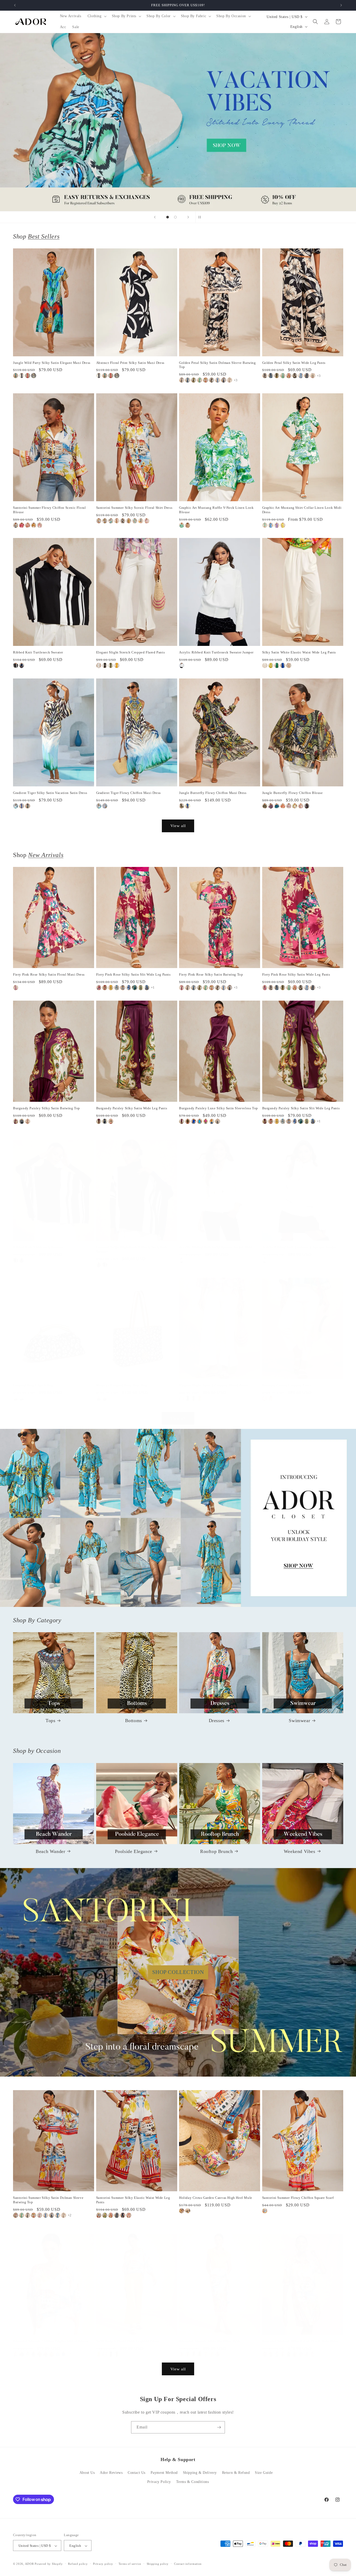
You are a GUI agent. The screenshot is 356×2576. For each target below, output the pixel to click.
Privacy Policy (159, 2482)
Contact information (188, 2564)
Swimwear (299, 1721)
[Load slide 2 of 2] (175, 217)
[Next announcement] (341, 5)
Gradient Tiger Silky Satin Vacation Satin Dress (50, 793)
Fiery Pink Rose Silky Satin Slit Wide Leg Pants (133, 974)
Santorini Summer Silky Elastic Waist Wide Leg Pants (133, 2200)
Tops (50, 1721)
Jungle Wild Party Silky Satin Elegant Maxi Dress (52, 363)
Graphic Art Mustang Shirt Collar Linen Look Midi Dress (302, 510)
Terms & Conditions (193, 2482)
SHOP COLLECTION (178, 1972)
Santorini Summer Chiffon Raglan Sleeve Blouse (51, 2341)
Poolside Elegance (134, 1851)
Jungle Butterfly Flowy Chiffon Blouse (293, 793)
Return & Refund (236, 2473)
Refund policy (78, 2564)
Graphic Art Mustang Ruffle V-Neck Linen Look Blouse (216, 510)
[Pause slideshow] (201, 217)
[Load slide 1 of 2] (168, 217)
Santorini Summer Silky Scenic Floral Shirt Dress (134, 508)
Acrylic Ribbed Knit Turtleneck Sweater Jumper (216, 652)
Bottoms (134, 1721)
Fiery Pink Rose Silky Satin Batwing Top (211, 974)
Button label (178, 122)
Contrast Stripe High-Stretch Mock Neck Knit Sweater (132, 1249)
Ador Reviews (111, 2473)
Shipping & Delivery (200, 2473)
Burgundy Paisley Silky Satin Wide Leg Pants (132, 1108)
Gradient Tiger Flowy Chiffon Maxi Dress (128, 793)
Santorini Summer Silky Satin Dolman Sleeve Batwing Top (48, 2200)
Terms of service (130, 2564)
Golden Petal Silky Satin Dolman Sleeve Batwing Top (217, 365)
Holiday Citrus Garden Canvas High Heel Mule (216, 2198)
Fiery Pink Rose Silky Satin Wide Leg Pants (296, 974)
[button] (97, 16)
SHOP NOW (178, 1518)
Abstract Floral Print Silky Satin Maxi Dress (130, 363)
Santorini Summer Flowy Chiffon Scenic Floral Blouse (49, 510)
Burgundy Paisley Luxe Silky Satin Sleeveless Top (219, 1108)
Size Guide (264, 2473)
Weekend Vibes (300, 1851)
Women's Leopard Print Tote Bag (122, 1385)
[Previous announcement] (15, 5)
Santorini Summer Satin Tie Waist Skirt (210, 2341)
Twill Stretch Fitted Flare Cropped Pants (127, 2341)
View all (178, 826)
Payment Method (164, 2473)
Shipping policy (158, 2564)
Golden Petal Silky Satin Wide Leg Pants (294, 363)
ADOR (29, 2564)
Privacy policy (103, 2564)
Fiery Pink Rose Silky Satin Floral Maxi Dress (49, 974)
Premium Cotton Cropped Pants (287, 1385)
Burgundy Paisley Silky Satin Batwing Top (47, 1108)
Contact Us (137, 2473)
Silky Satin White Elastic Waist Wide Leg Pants (299, 652)
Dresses (217, 1721)
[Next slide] (188, 217)
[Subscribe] (219, 2427)
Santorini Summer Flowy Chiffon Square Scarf (298, 2198)
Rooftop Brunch (216, 1851)
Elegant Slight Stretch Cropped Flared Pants (131, 652)
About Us (87, 2473)
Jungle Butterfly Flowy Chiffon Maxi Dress (213, 793)
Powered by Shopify (49, 2564)
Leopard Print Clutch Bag (33, 1385)
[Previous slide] (155, 217)
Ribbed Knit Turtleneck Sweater (38, 652)
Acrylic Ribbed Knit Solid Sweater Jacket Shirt (216, 1247)
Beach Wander (50, 1851)
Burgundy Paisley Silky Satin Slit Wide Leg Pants (301, 1108)
